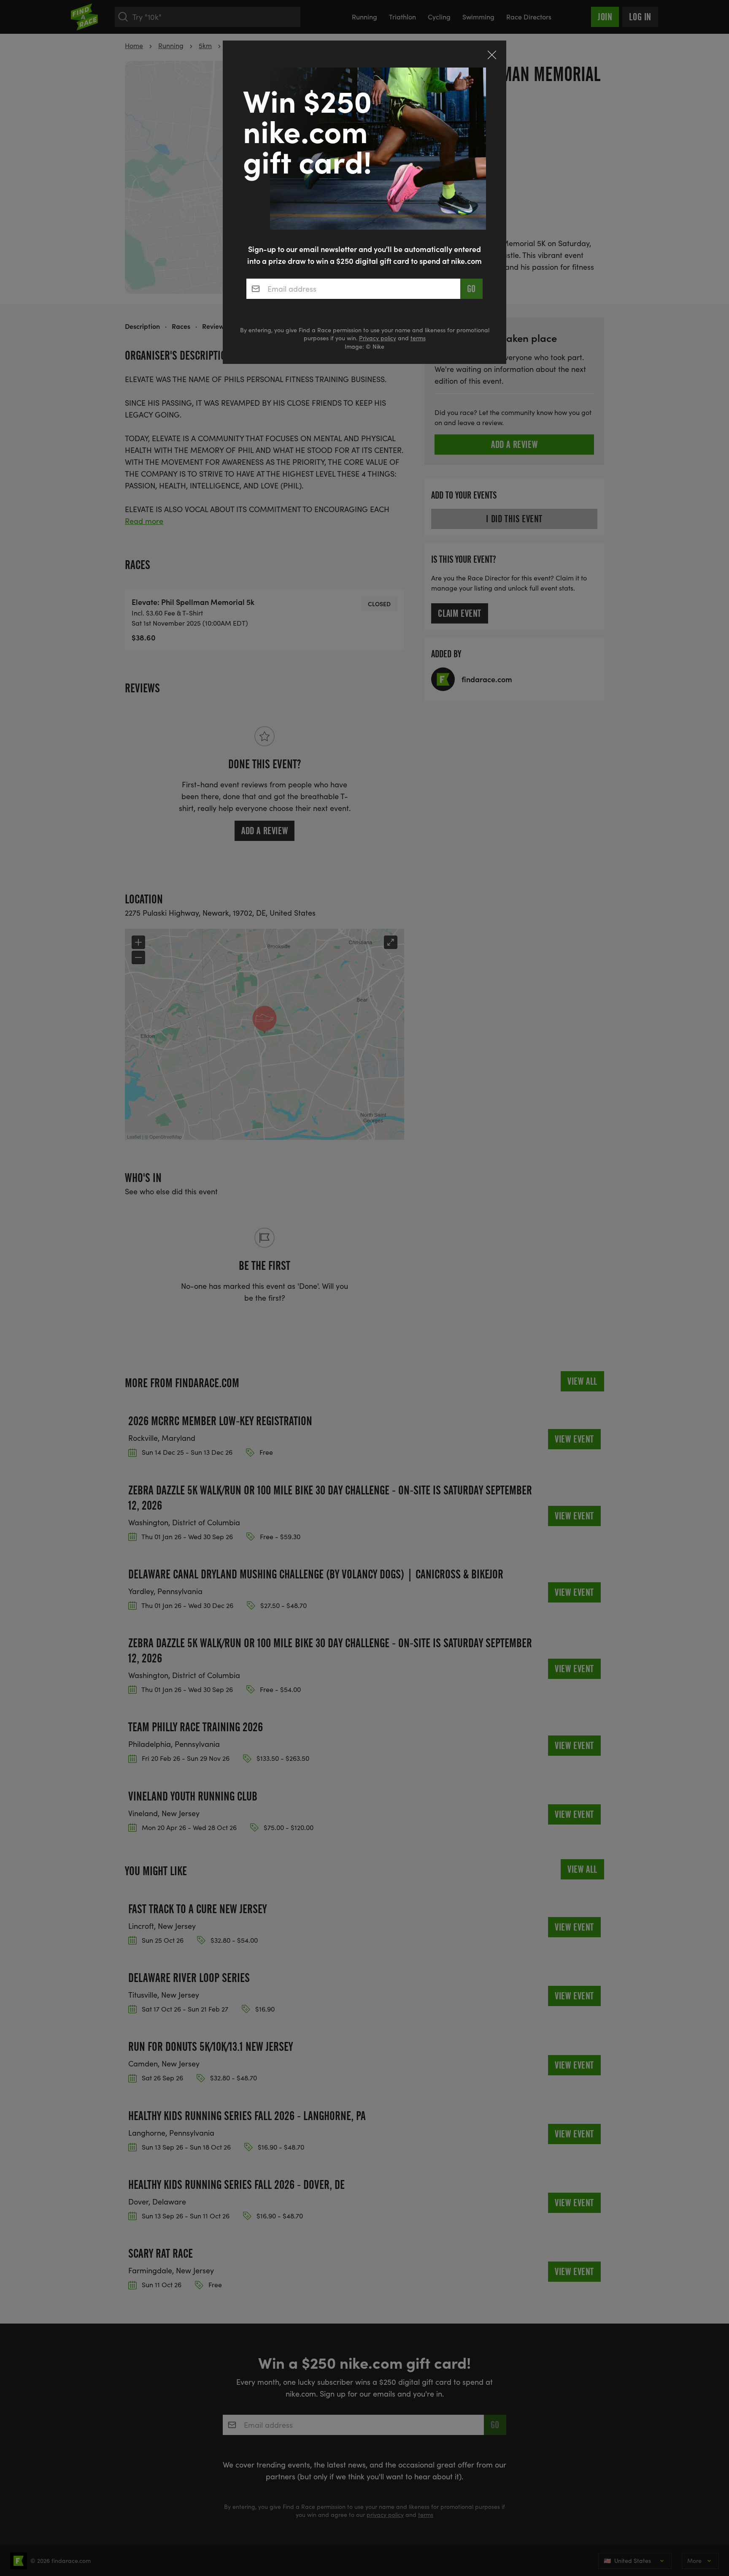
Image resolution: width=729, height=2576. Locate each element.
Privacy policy (378, 338)
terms (418, 338)
